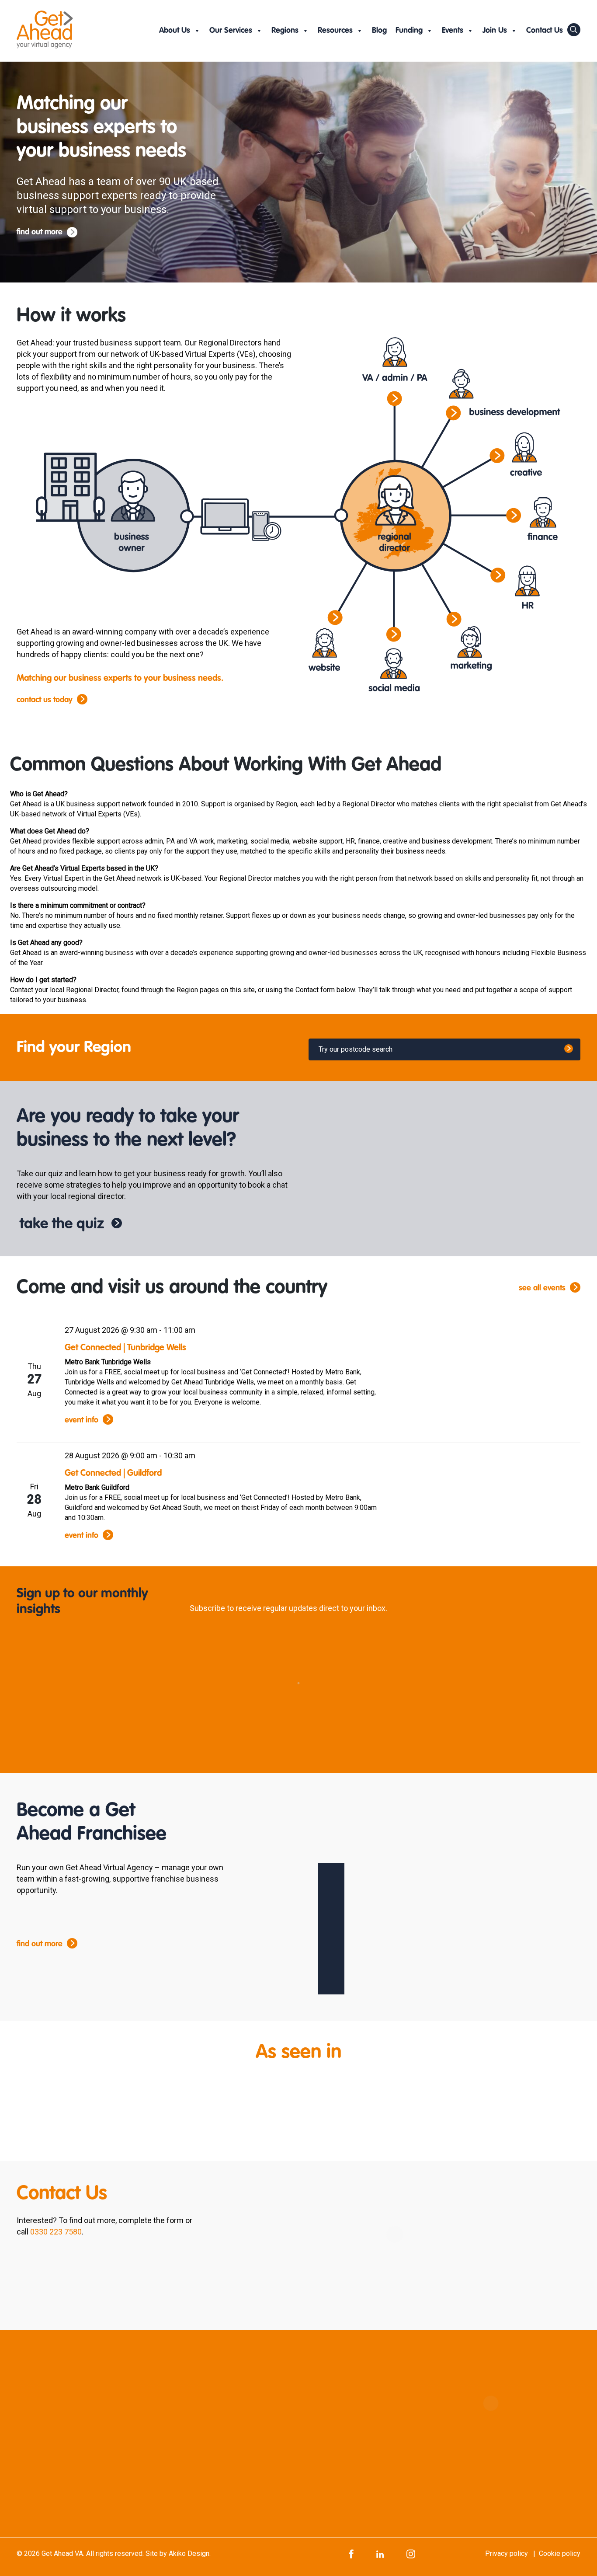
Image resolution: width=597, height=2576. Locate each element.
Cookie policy (560, 2553)
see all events (542, 1288)
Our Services (231, 31)
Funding (409, 31)
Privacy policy (507, 2553)
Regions (285, 31)
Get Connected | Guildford (113, 1474)
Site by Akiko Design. (178, 2553)
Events (453, 31)
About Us (175, 31)
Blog (379, 31)
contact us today (45, 700)
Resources (335, 31)
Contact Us (545, 31)
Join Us (495, 31)
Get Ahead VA (62, 2553)
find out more (40, 232)
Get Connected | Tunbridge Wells (125, 1348)
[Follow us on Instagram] (411, 2553)
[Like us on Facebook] (351, 2553)
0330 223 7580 (56, 2232)
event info (82, 1420)
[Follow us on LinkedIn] (380, 2553)
